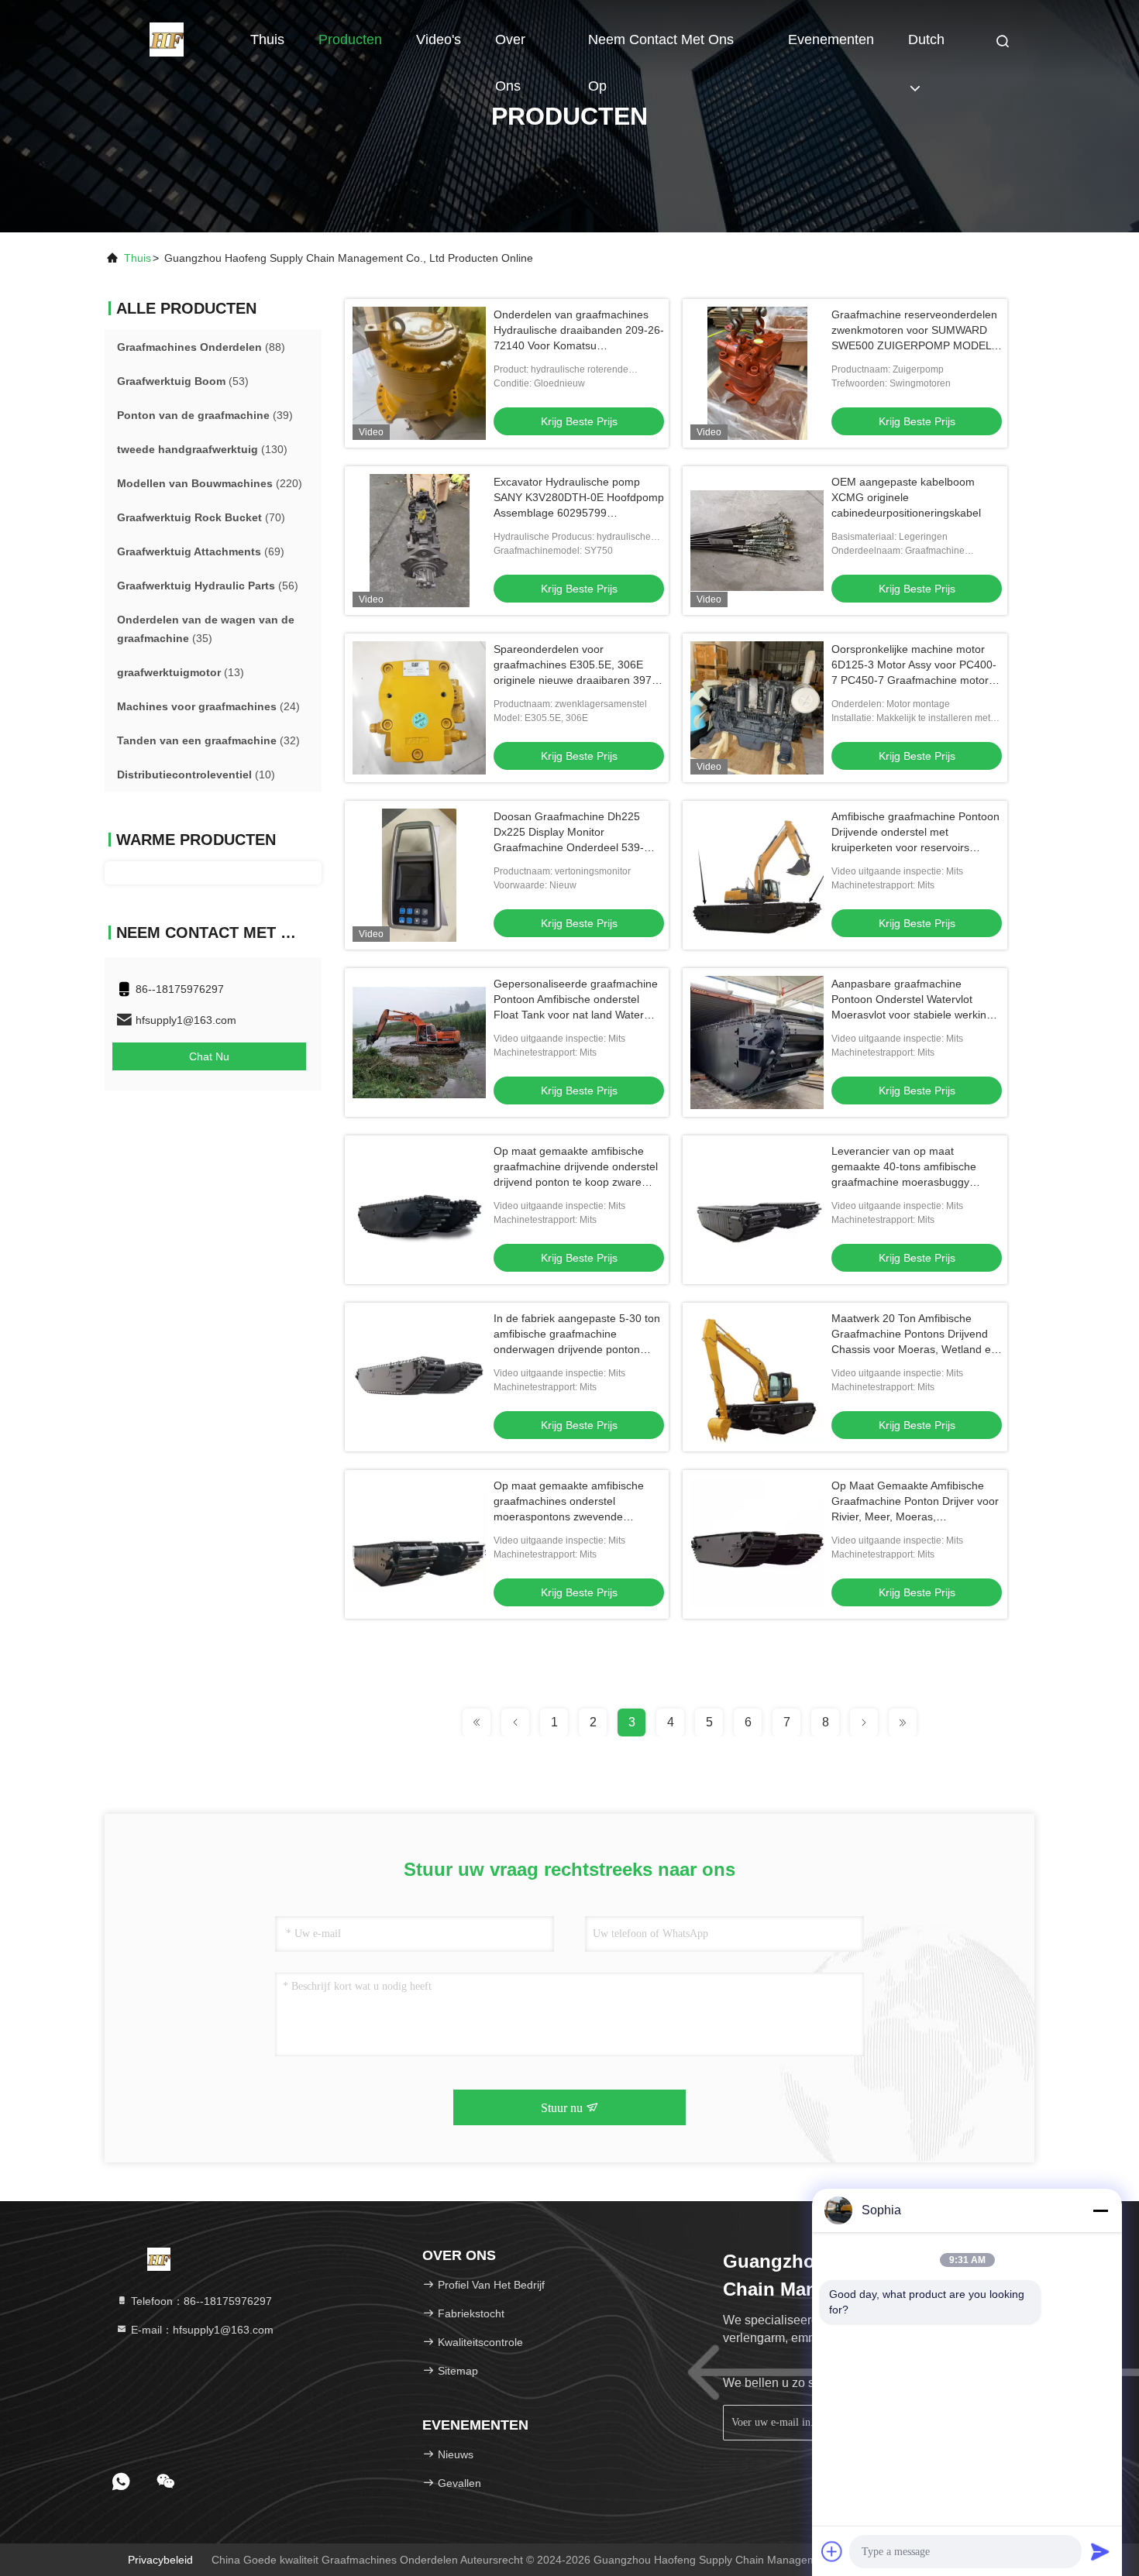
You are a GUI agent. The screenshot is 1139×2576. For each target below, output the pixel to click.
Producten (350, 39)
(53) (183, 381)
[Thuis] (167, 39)
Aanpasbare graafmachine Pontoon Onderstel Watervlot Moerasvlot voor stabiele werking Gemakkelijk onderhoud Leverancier (912, 1015)
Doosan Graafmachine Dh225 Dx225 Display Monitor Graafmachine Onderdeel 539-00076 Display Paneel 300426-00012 (569, 847)
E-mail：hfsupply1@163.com (201, 2330)
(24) (208, 706)
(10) (196, 775)
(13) (181, 672)
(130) (202, 449)
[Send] (1100, 2551)
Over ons (510, 47)
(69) (201, 551)
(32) (208, 740)
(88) (201, 347)
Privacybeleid (160, 2560)
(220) (210, 483)
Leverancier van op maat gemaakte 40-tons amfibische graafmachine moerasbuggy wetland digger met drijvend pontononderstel (904, 1182)
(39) (205, 415)
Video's (439, 39)
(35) (206, 629)
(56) (208, 586)
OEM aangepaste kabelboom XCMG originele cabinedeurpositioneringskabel (906, 497)
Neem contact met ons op (661, 47)
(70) (201, 517)
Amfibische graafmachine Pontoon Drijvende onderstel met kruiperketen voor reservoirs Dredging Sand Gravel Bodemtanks (915, 847)
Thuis (267, 39)
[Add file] (832, 2551)
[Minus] (1100, 2210)
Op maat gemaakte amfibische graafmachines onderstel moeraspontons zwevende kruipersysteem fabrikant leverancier (569, 1516)
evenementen (831, 39)
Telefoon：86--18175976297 (200, 2301)
